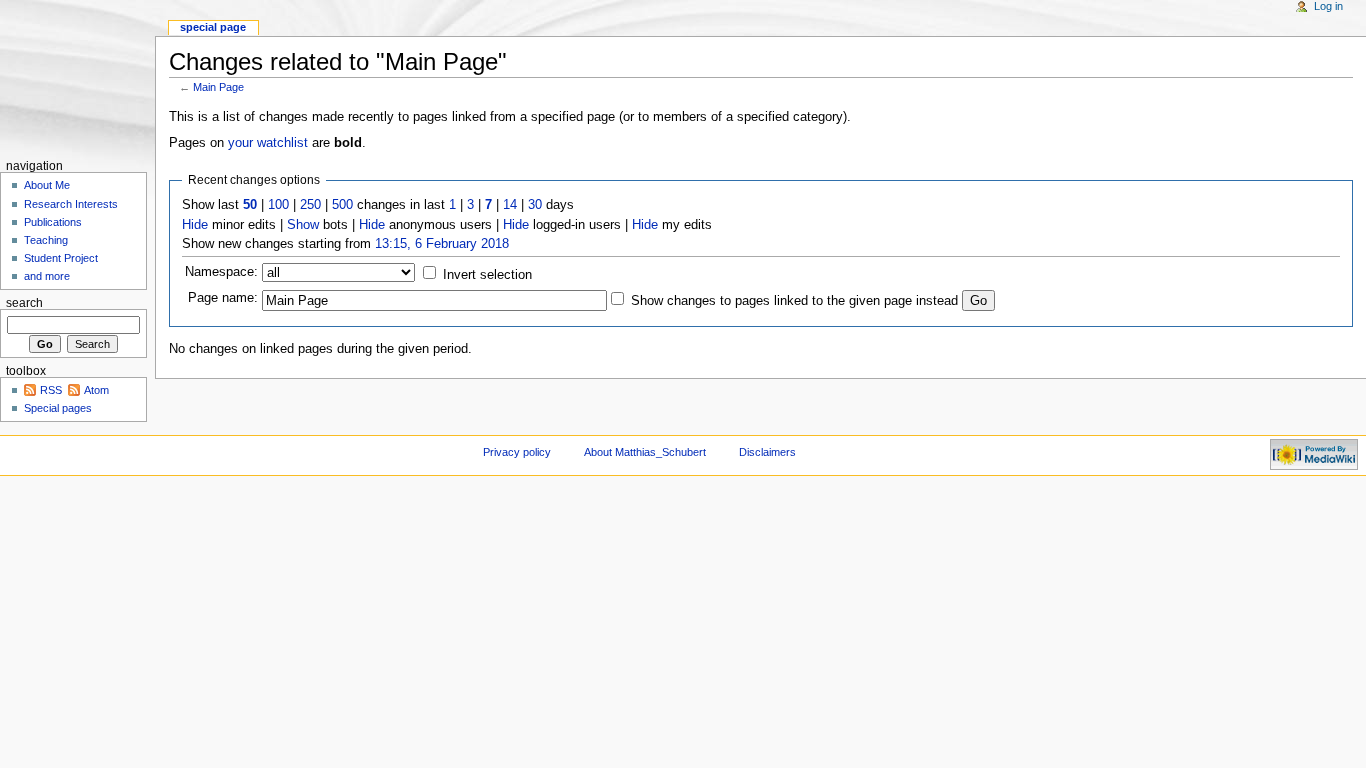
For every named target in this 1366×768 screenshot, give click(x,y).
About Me (47, 185)
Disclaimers (767, 452)
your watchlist (268, 143)
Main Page (218, 87)
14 (510, 205)
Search (24, 303)
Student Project (61, 258)
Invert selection (487, 275)
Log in (1328, 6)
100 (278, 205)
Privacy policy (517, 452)
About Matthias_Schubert (645, 452)
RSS (51, 390)
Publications (53, 222)
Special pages (58, 408)
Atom (96, 390)
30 (535, 205)
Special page (213, 27)
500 (342, 205)
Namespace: (221, 272)
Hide (195, 225)
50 (250, 205)
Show (303, 225)
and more (47, 276)
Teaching (46, 240)
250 (310, 205)
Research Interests (71, 204)
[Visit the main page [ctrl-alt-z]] (77, 77)
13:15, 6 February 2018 (442, 244)
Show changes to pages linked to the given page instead (794, 301)
